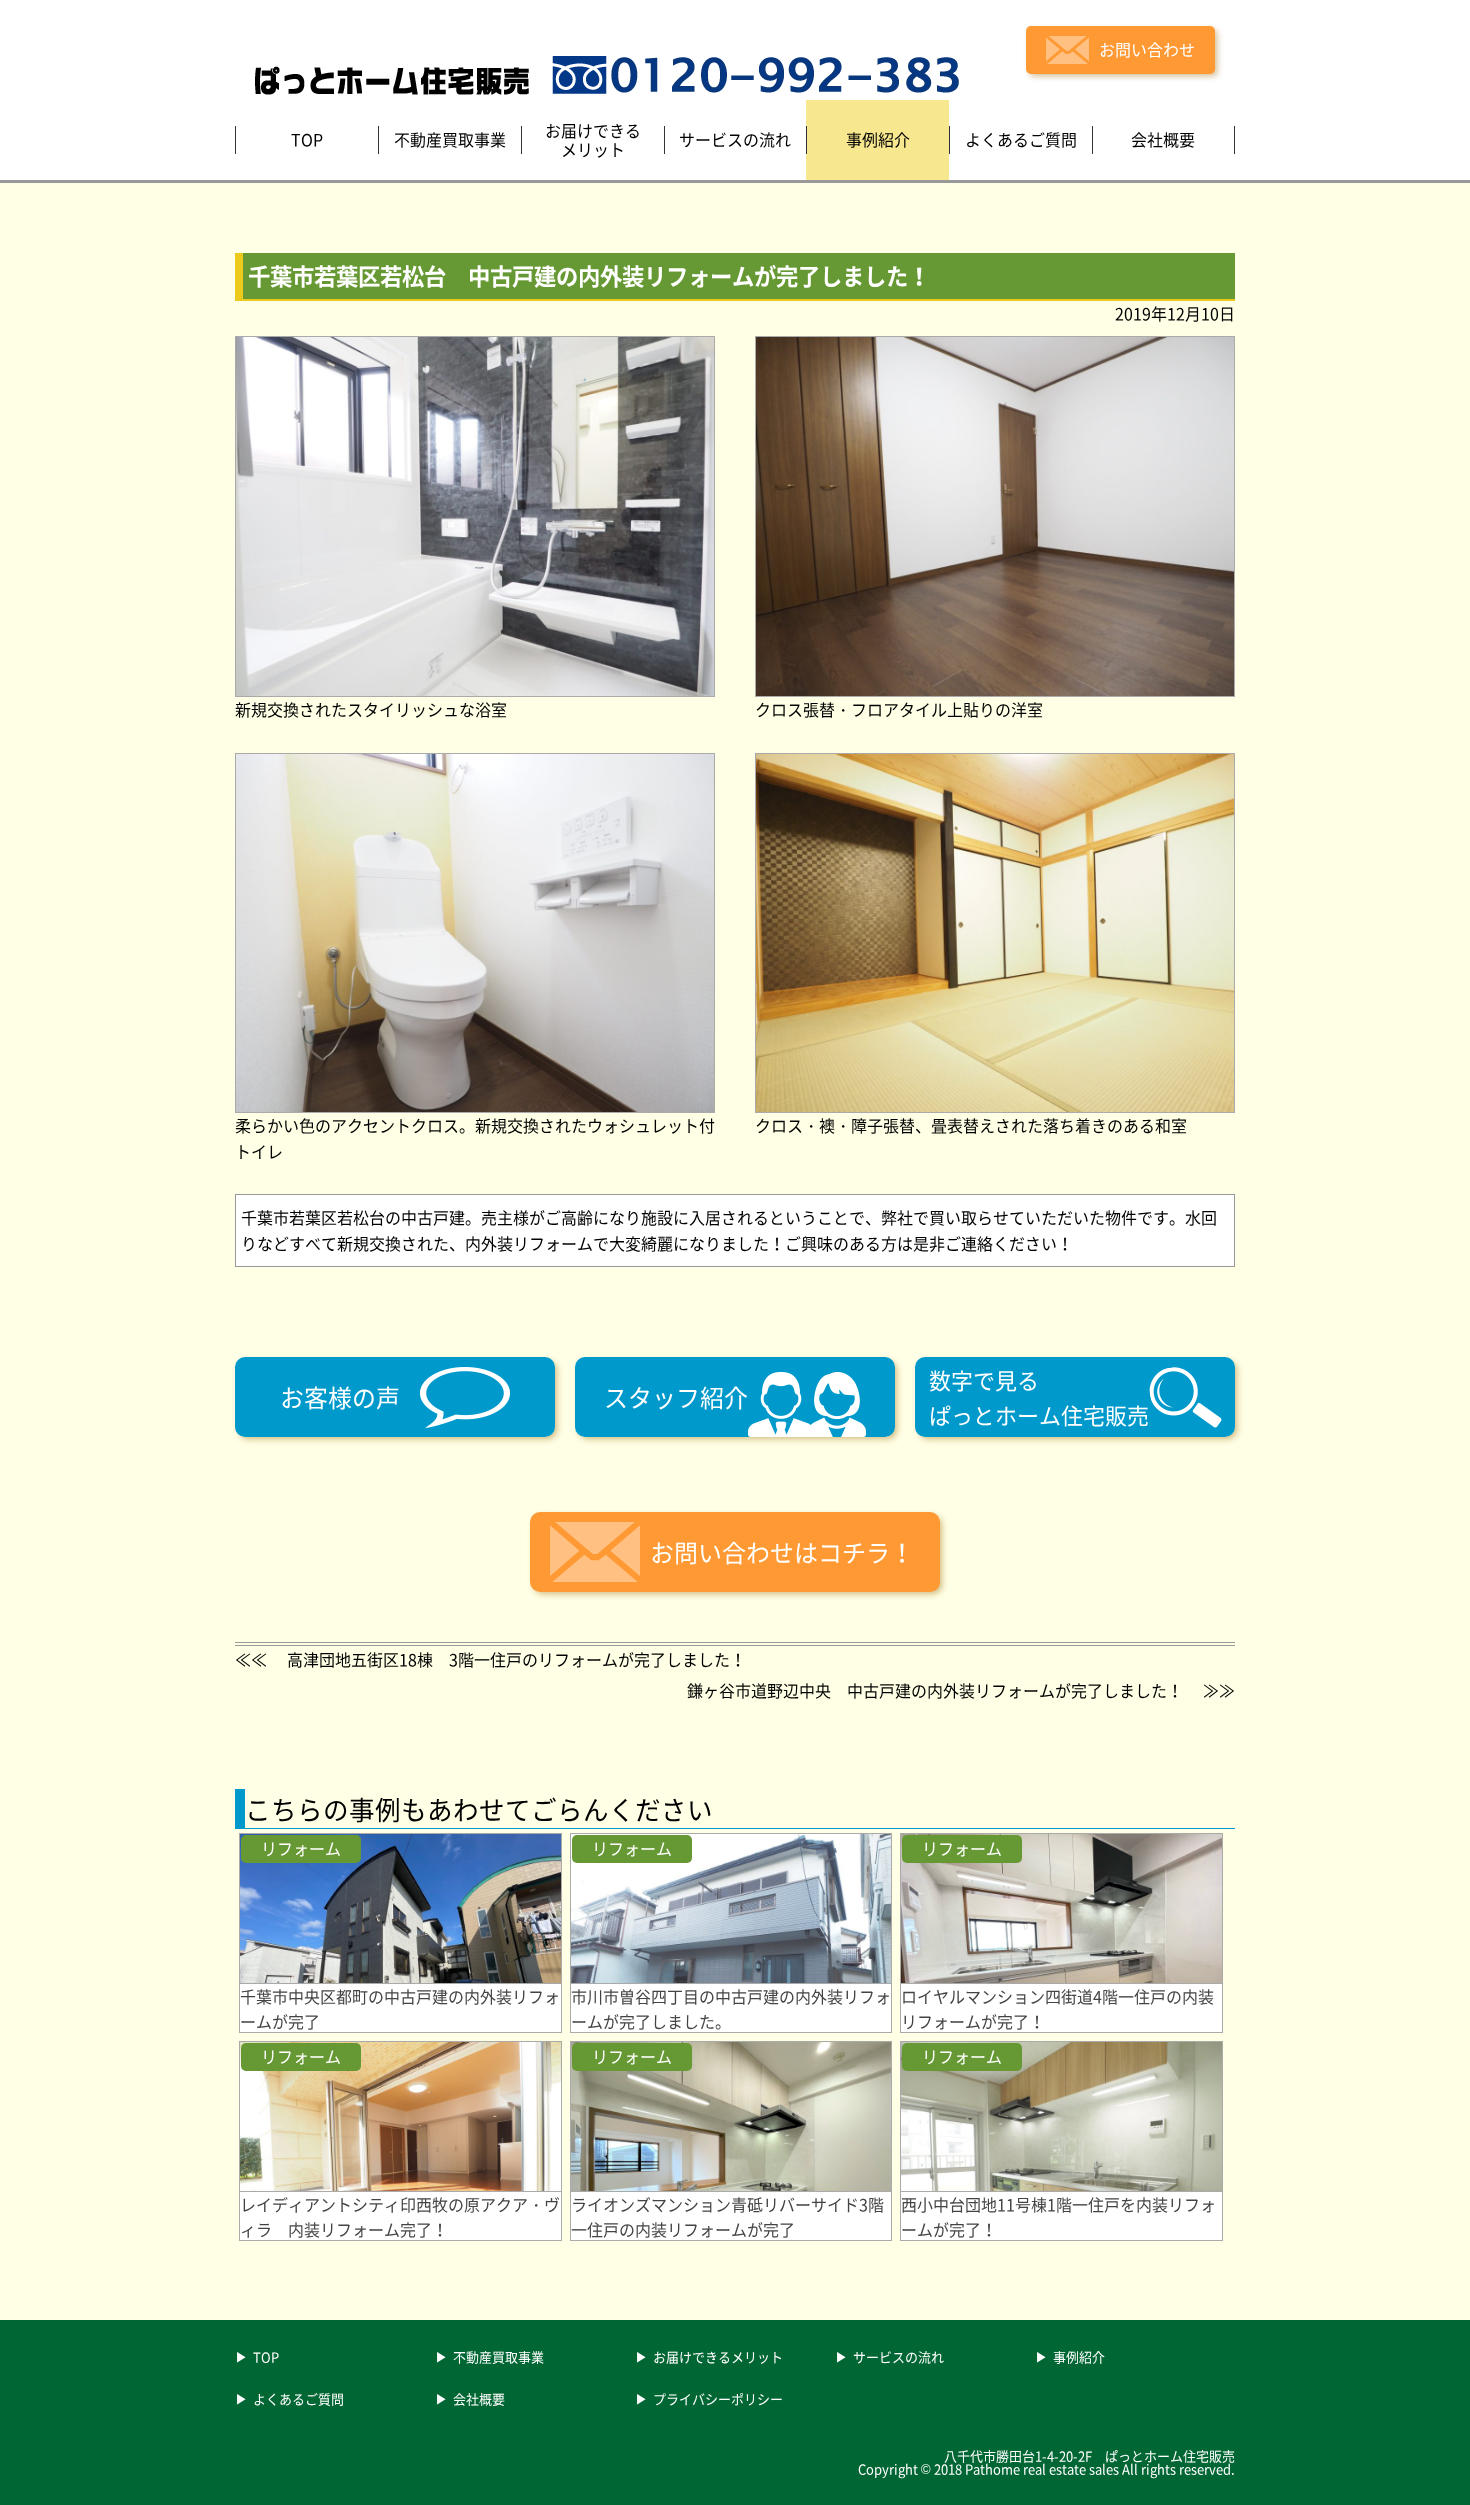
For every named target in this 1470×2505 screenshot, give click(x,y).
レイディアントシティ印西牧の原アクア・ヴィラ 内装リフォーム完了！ (400, 2217)
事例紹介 (1079, 2358)
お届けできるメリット (718, 2358)
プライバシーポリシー (718, 2400)
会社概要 (479, 2400)
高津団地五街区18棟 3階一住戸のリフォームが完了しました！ (516, 1659)
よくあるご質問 (298, 2400)
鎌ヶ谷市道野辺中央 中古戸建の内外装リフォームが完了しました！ (935, 1690)
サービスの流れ (898, 2358)
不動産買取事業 (498, 2358)
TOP (266, 2358)
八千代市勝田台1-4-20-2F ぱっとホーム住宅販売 (1089, 2455)
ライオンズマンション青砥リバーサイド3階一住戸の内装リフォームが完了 (727, 2217)
